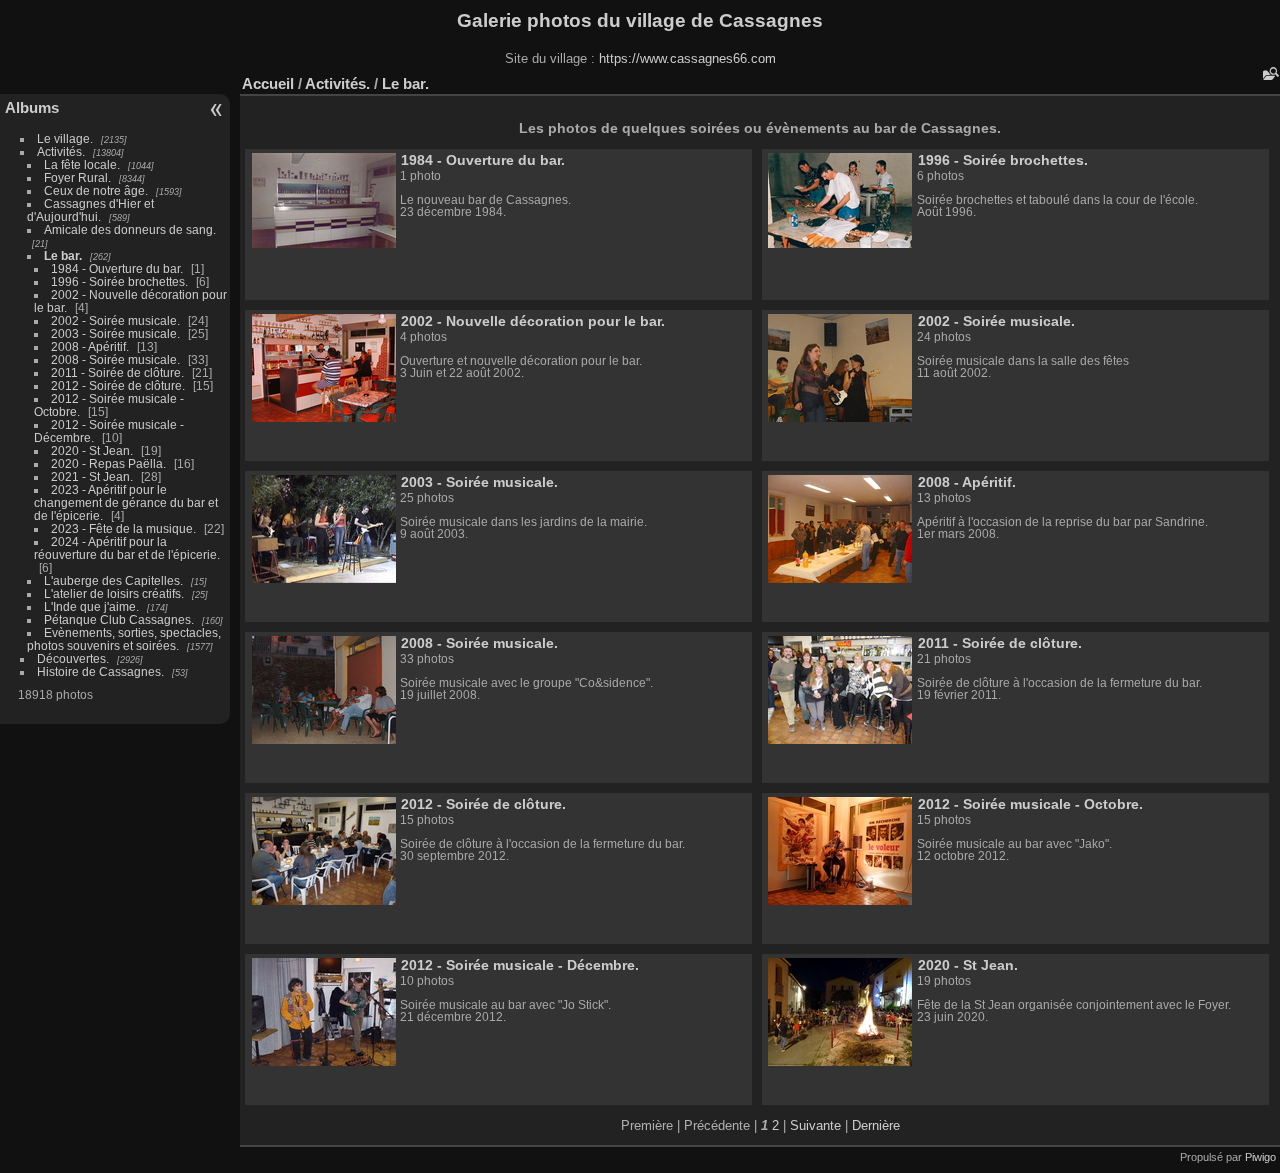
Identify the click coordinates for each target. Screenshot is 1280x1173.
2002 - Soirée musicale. (115, 320)
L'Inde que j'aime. (91, 606)
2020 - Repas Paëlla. (108, 463)
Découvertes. (73, 658)
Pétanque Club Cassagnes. (119, 619)
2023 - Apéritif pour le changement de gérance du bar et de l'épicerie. (126, 502)
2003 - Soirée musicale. (115, 333)
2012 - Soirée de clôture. (118, 385)
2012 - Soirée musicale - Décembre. (520, 965)
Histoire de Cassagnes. (100, 671)
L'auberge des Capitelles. (113, 580)
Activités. (61, 151)
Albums (32, 107)
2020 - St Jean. (92, 450)
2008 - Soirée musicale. (115, 359)
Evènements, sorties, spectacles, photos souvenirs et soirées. (124, 639)
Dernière (876, 1125)
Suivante (815, 1125)
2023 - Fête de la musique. (123, 528)
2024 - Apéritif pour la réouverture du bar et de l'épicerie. (127, 548)
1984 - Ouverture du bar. (117, 268)
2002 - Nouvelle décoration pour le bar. (533, 321)
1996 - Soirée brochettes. (119, 281)
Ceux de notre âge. (96, 190)
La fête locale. (82, 164)
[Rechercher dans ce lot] (1269, 73)
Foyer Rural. (77, 177)
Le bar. (63, 255)
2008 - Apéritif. (90, 346)
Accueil (268, 83)
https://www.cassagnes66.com (687, 58)
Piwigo (1260, 1157)
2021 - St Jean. (92, 476)
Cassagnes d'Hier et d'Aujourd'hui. (90, 210)
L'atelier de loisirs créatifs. (114, 593)
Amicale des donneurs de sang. (130, 229)
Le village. (65, 138)
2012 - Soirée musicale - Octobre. (1030, 804)
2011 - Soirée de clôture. (117, 372)
